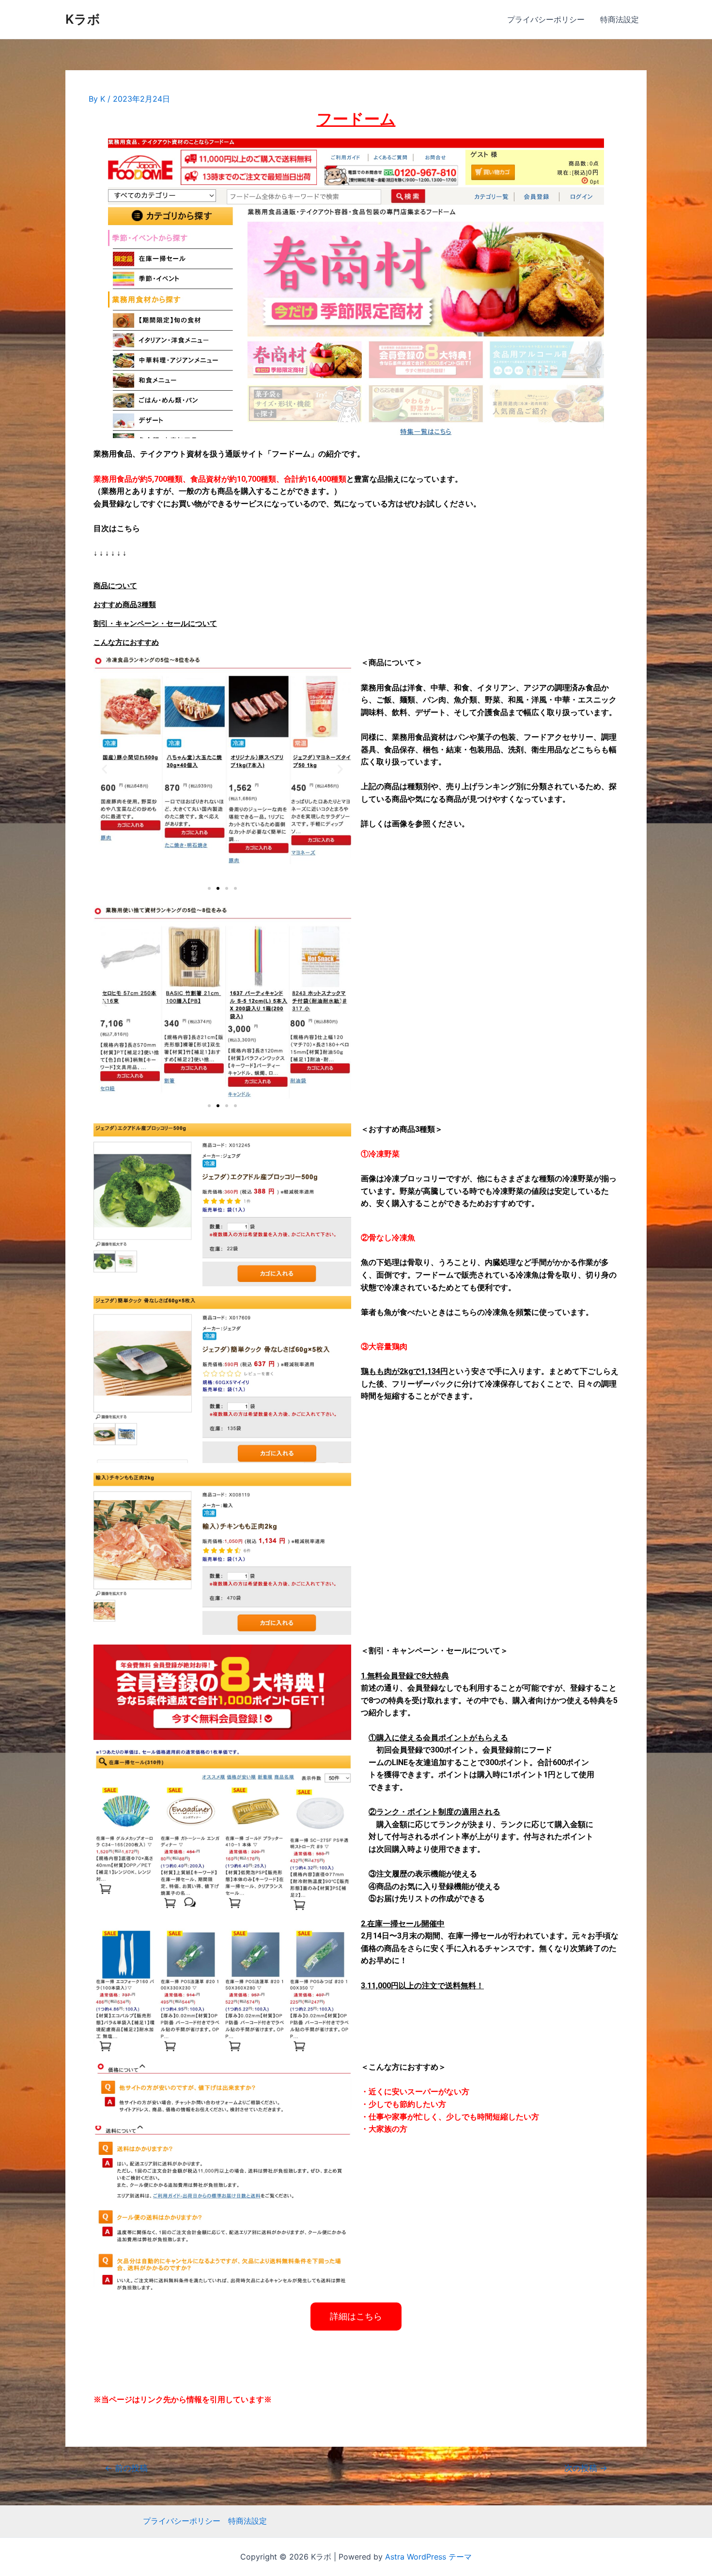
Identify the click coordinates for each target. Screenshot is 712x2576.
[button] (209, 888)
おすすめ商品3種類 (125, 605)
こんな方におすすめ (126, 642)
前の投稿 (126, 2548)
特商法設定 (619, 19)
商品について (115, 586)
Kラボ (83, 19)
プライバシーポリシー (546, 19)
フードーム (356, 119)
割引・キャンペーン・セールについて (155, 624)
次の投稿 (586, 2548)
